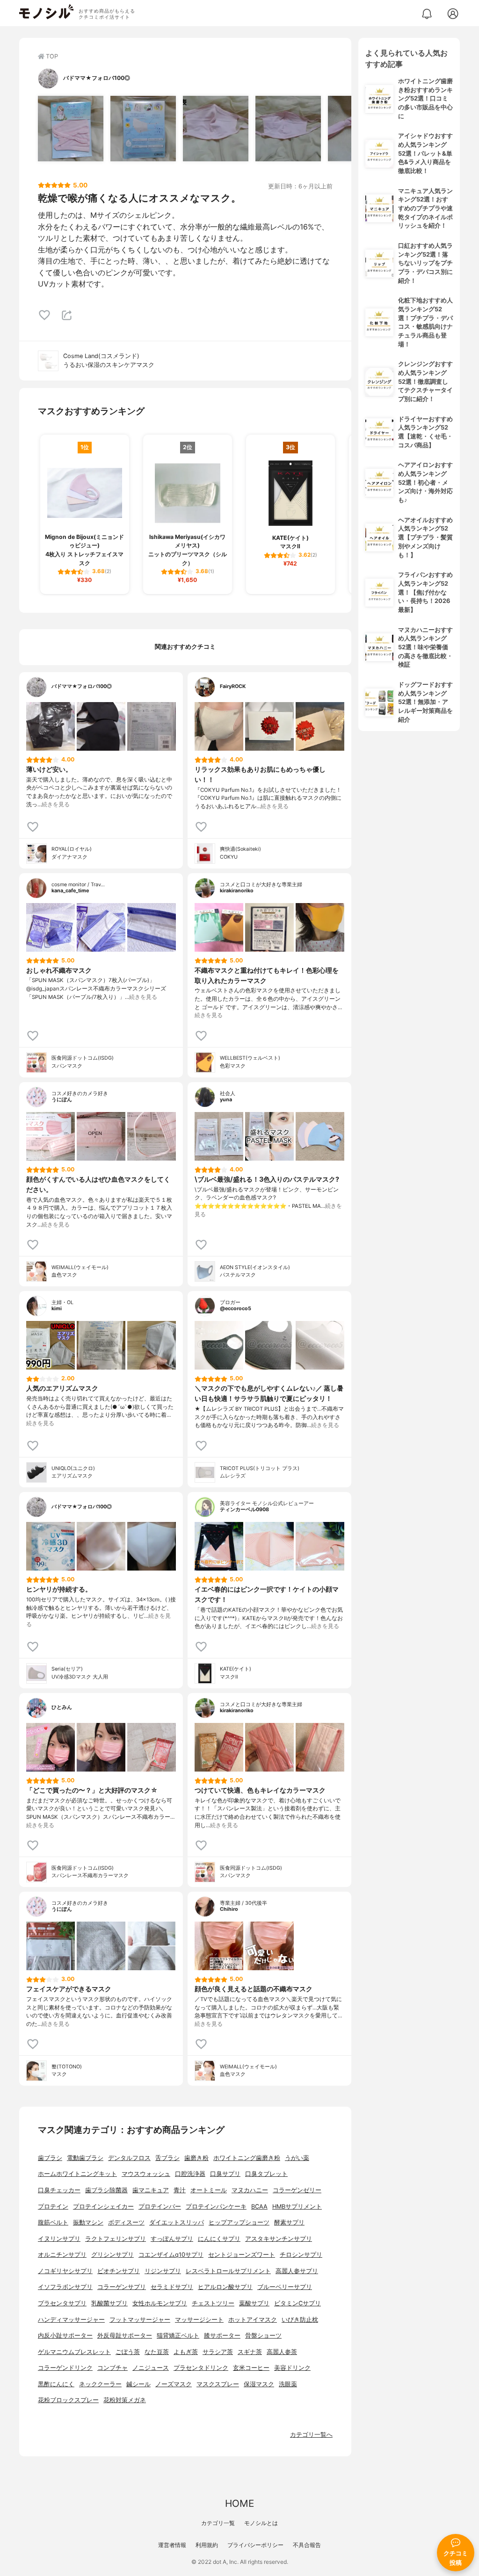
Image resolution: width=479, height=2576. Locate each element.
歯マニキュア (151, 2190)
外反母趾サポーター (125, 2336)
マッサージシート (199, 2320)
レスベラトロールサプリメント (228, 2271)
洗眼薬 (288, 2384)
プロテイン (53, 2206)
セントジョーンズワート (242, 2255)
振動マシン (88, 2222)
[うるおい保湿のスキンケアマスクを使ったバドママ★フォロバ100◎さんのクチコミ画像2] (143, 129)
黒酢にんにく (56, 2384)
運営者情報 (172, 2545)
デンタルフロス (129, 2158)
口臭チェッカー (59, 2190)
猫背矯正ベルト (178, 2336)
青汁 (180, 2190)
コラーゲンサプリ (122, 2287)
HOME (239, 2503)
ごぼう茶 (128, 2352)
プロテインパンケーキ (216, 2206)
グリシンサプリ (112, 2255)
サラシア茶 (218, 2352)
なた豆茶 (157, 2352)
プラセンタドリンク (201, 2368)
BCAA (259, 2206)
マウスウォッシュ (146, 2174)
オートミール (209, 2190)
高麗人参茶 (282, 2352)
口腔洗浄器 (190, 2174)
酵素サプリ (289, 2222)
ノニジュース (151, 2368)
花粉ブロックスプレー (68, 2400)
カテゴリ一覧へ (311, 2435)
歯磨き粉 (196, 2158)
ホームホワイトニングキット (77, 2174)
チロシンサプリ (301, 2255)
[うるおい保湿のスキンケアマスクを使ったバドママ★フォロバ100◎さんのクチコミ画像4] (288, 129)
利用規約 (207, 2545)
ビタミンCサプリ (298, 2303)
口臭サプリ (225, 2174)
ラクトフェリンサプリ (116, 2239)
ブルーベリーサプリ (285, 2287)
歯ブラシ (50, 2158)
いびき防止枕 (300, 2320)
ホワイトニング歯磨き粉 (247, 2158)
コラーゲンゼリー (297, 2190)
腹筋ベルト (53, 2222)
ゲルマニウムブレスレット (74, 2352)
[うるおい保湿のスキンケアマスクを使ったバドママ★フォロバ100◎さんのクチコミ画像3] (216, 129)
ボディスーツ (126, 2222)
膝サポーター (222, 2336)
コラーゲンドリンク (65, 2368)
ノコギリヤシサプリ (65, 2271)
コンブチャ (112, 2368)
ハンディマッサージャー (71, 2320)
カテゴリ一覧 (218, 2523)
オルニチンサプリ (62, 2255)
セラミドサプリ (172, 2287)
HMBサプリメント (297, 2206)
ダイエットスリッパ (177, 2222)
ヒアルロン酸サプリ (225, 2287)
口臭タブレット (266, 2174)
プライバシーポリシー (255, 2545)
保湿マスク (259, 2384)
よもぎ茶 (186, 2352)
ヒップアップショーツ (239, 2222)
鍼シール (138, 2384)
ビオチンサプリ (119, 2271)
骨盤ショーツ (263, 2336)
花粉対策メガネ (125, 2400)
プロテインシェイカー (103, 2206)
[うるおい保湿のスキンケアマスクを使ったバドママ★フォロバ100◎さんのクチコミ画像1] (71, 129)
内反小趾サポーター (65, 2336)
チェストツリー (213, 2303)
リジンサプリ (163, 2271)
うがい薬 (297, 2158)
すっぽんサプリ (172, 2239)
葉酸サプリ (254, 2303)
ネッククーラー (100, 2384)
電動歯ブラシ (85, 2158)
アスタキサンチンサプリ (279, 2239)
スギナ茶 (250, 2352)
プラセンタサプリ (62, 2303)
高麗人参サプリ (297, 2271)
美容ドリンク (292, 2368)
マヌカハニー (250, 2190)
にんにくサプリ (219, 2239)
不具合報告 (307, 2545)
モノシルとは (261, 2523)
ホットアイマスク (253, 2320)
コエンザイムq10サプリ (171, 2255)
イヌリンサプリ (59, 2239)
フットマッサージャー (140, 2320)
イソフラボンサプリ (65, 2287)
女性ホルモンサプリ (160, 2303)
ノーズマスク (174, 2384)
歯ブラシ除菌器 (106, 2190)
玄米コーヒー (251, 2368)
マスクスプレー (218, 2384)
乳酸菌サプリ (109, 2303)
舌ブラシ (167, 2158)
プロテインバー (160, 2206)
